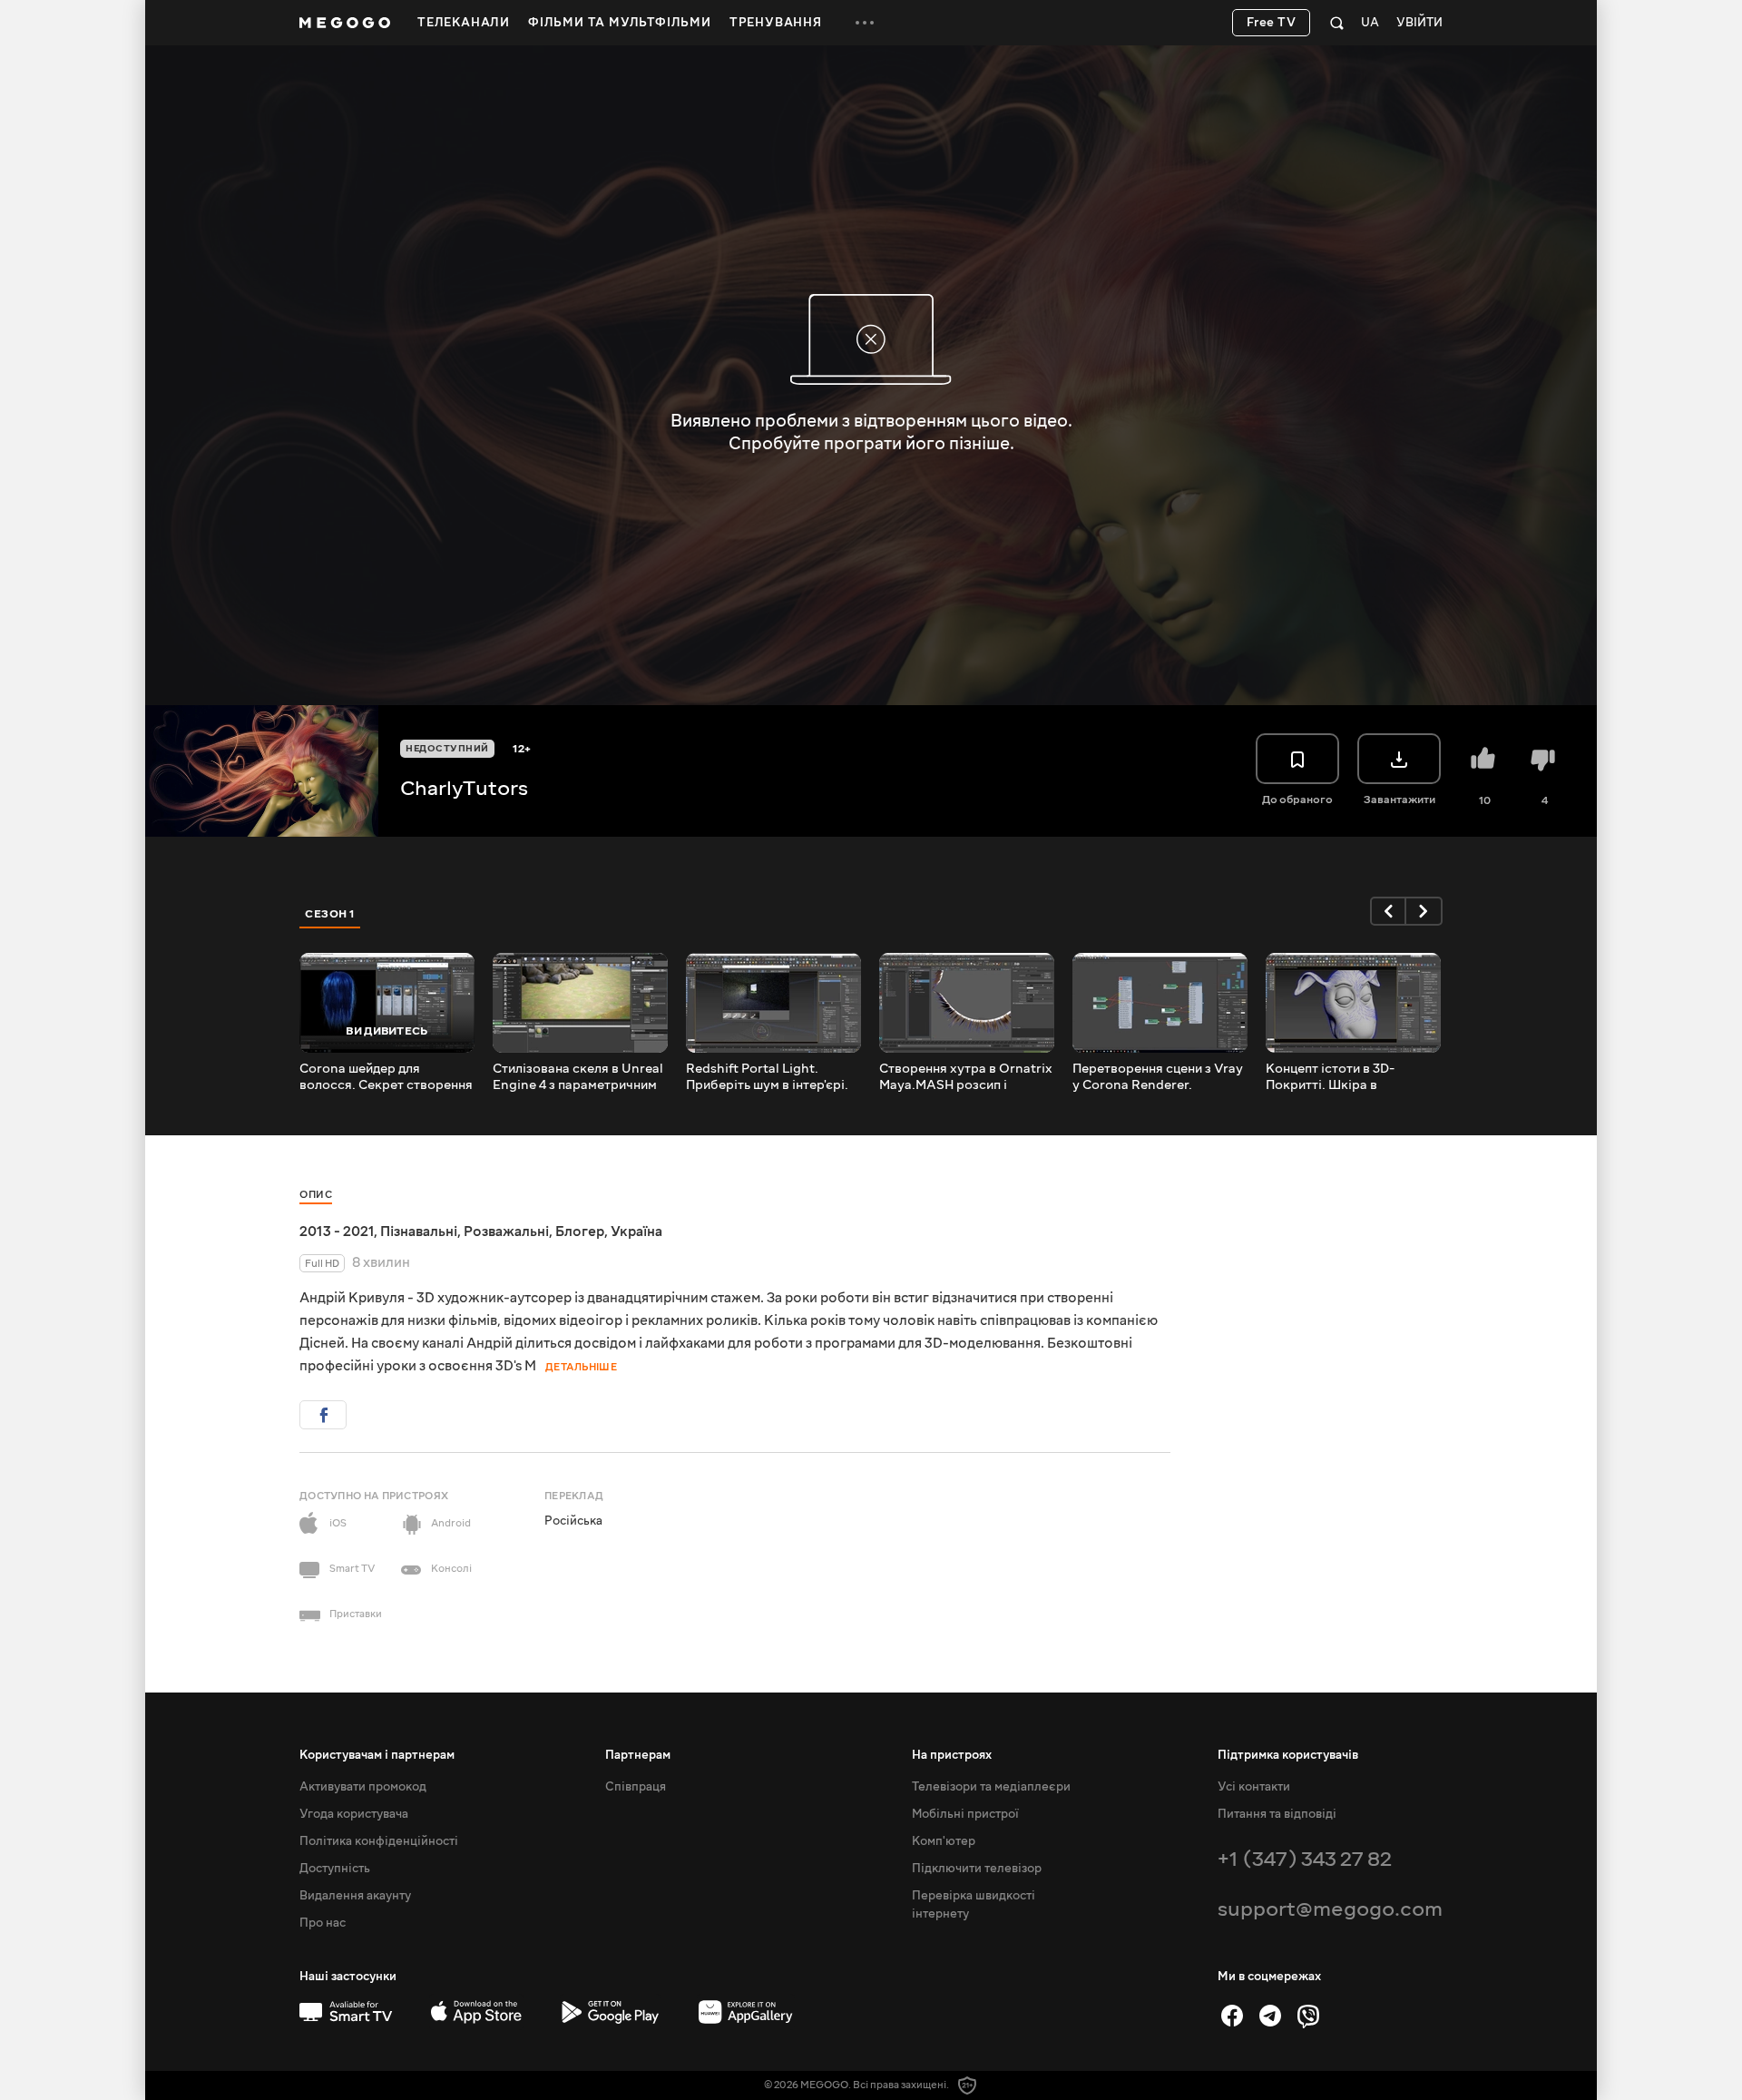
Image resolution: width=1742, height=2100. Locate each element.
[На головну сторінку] (345, 23)
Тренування (776, 23)
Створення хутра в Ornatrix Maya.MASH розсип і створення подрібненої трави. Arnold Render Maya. (966, 1077)
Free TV (1272, 23)
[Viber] (1308, 2016)
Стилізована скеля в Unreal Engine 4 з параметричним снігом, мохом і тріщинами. (578, 1077)
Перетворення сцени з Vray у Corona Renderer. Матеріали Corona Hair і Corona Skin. (1158, 1077)
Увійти (1419, 23)
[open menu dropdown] (865, 23)
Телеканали (464, 23)
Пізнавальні (419, 1232)
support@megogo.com (1330, 1909)
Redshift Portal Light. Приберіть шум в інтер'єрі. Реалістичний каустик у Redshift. (767, 1077)
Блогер (580, 1232)
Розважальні (506, 1232)
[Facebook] (1232, 2016)
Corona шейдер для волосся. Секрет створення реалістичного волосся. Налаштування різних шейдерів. (386, 1077)
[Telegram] (1270, 2016)
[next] (1424, 911)
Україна (636, 1232)
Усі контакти (1254, 1787)
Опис (316, 1195)
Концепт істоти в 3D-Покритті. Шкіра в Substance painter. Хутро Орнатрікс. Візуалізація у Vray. (1345, 1077)
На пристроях (952, 1755)
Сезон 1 (330, 914)
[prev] (1388, 911)
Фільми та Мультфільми (620, 23)
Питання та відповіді (1277, 1814)
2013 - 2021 (337, 1232)
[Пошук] (1337, 23)
